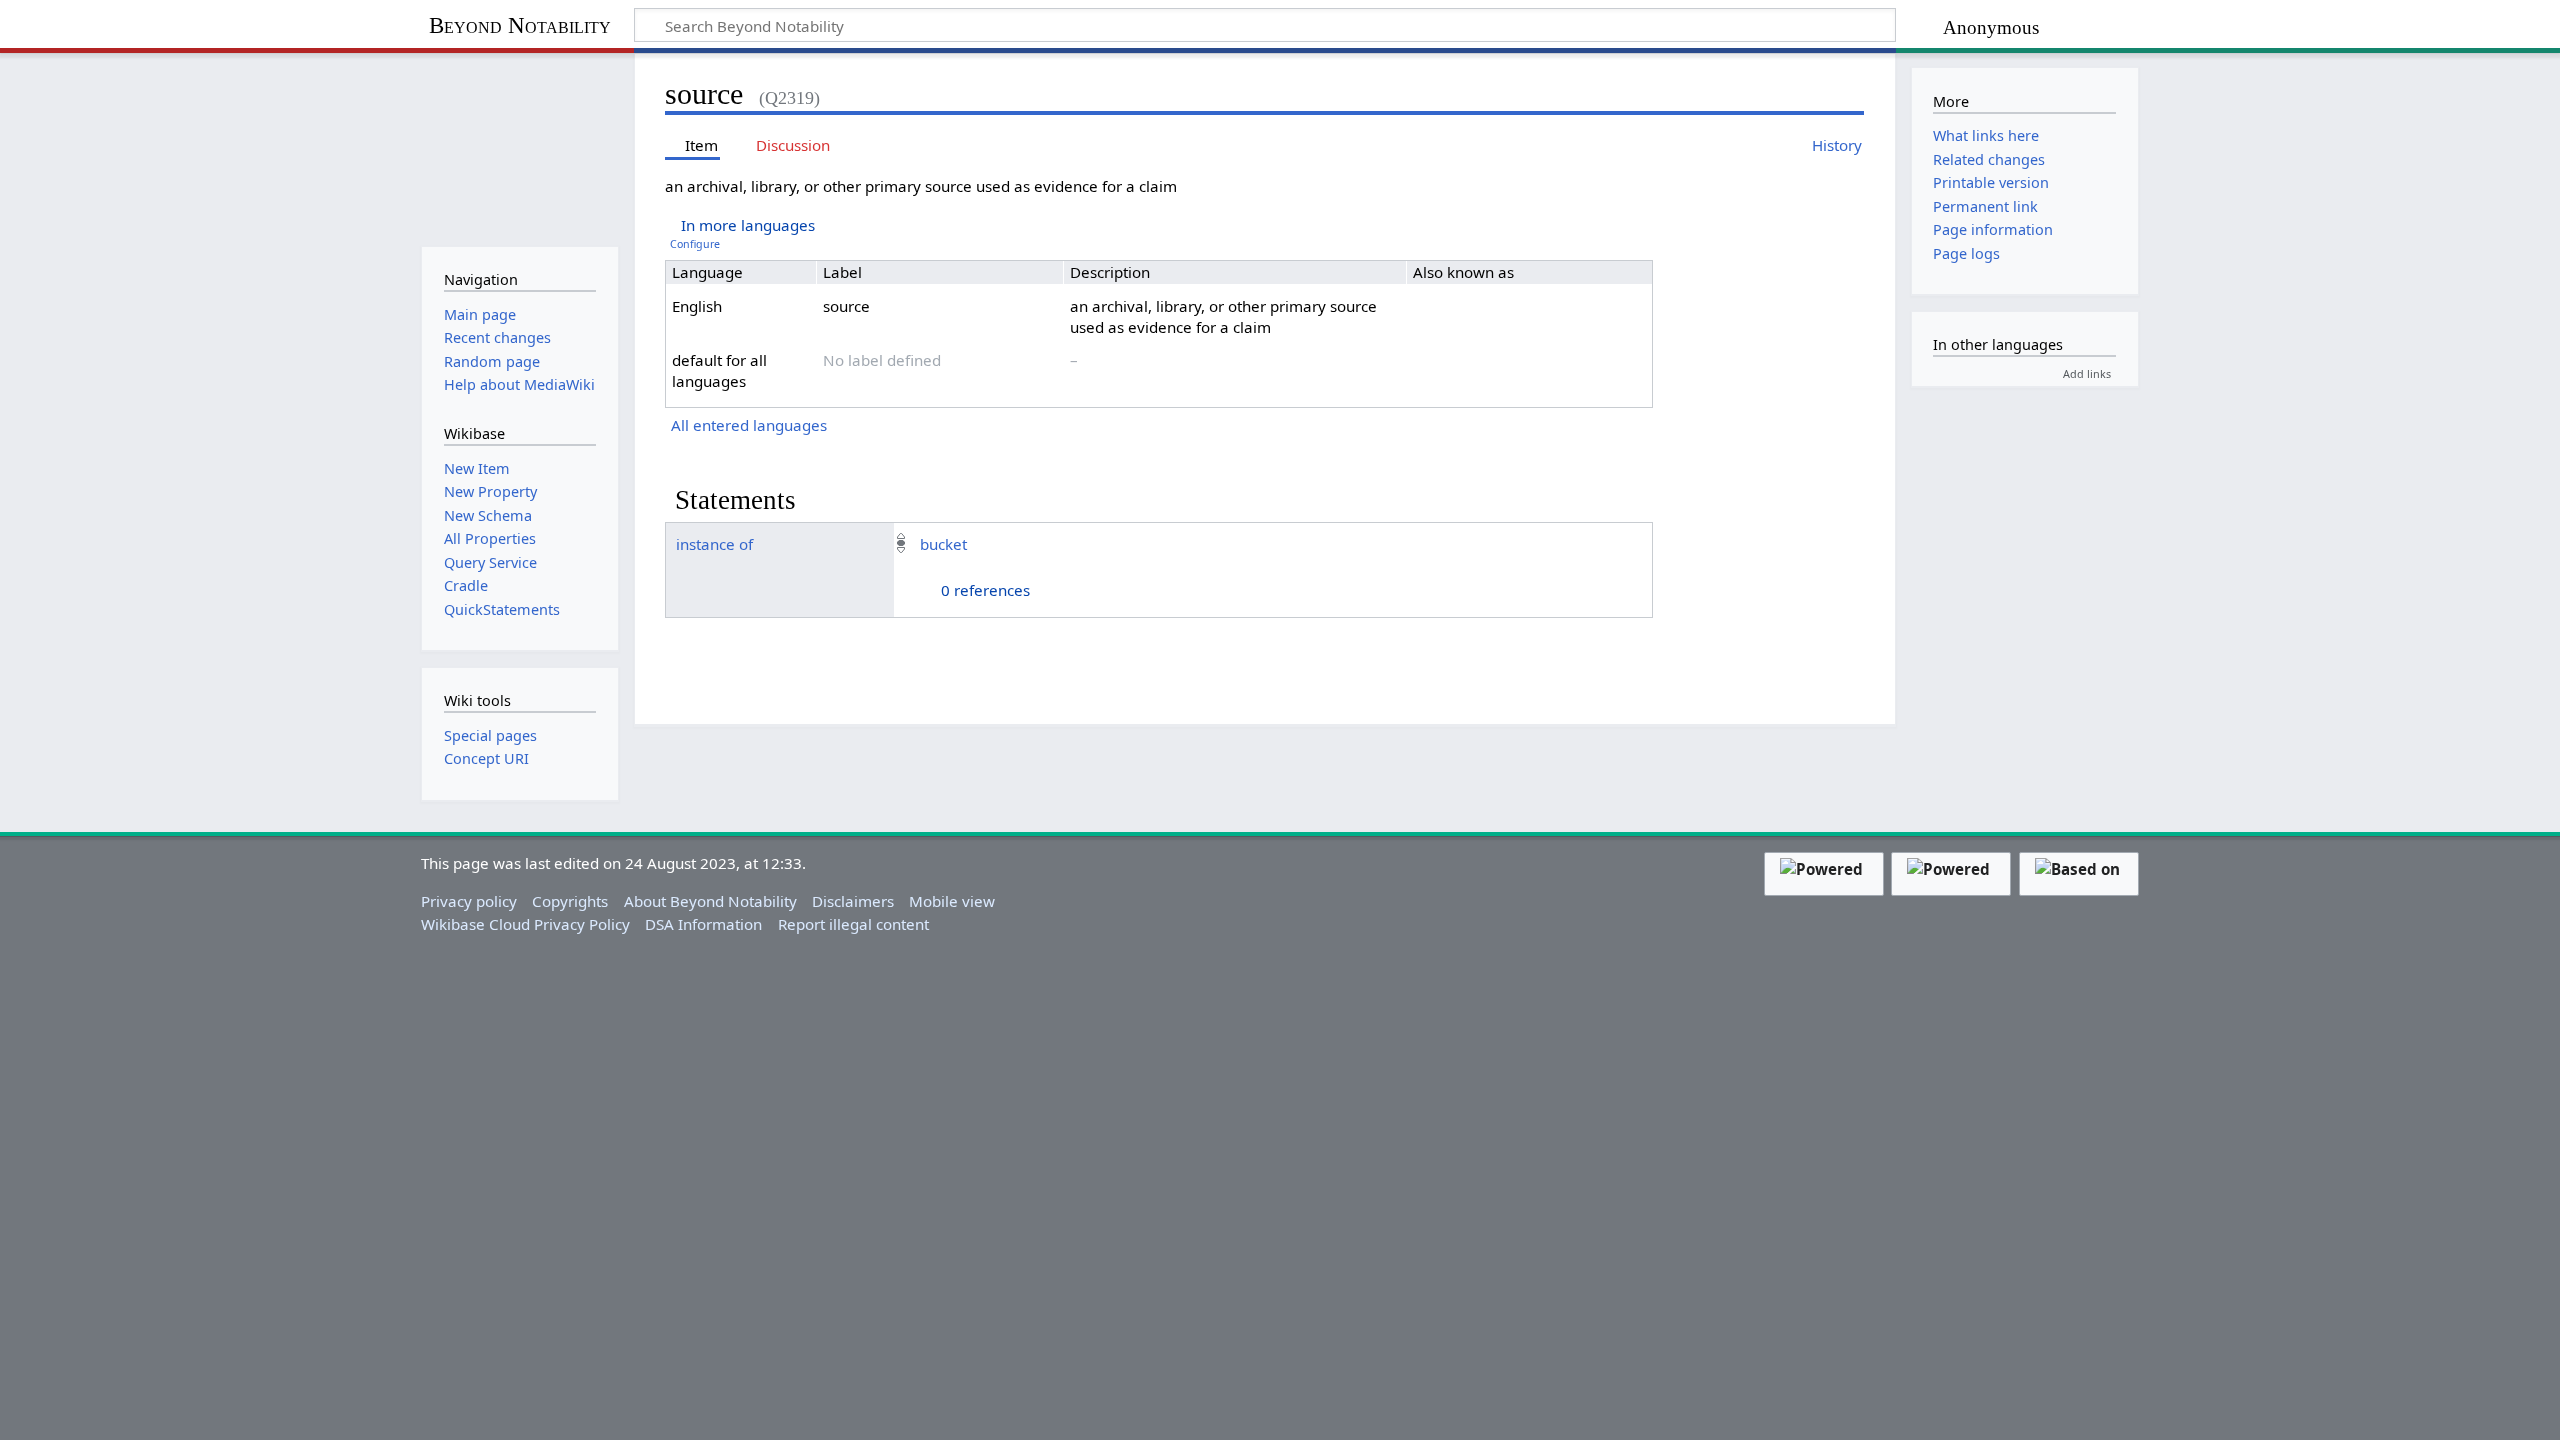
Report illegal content (853, 924)
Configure (695, 244)
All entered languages (749, 425)
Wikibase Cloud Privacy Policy (525, 924)
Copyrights (570, 901)
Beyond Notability (520, 25)
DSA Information (703, 924)
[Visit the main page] (519, 147)
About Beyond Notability (710, 901)
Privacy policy (469, 901)
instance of (714, 544)
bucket (943, 544)
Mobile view (952, 901)
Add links (2087, 373)
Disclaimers (853, 901)
